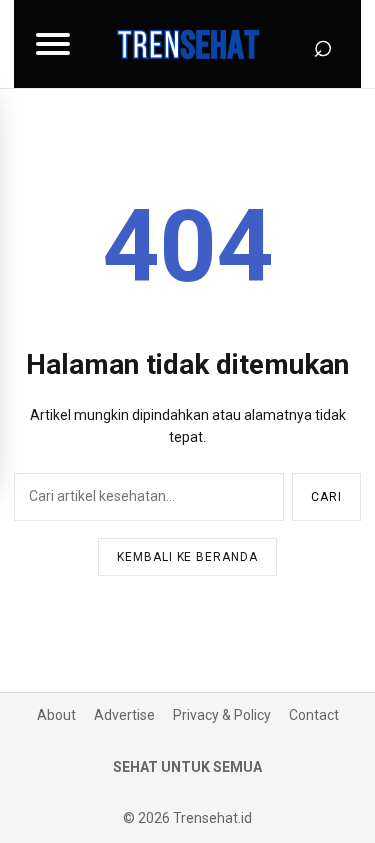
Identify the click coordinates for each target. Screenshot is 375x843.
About (56, 715)
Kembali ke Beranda (187, 557)
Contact (314, 715)
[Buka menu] (53, 44)
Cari (326, 497)
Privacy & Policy (222, 715)
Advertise (124, 715)
